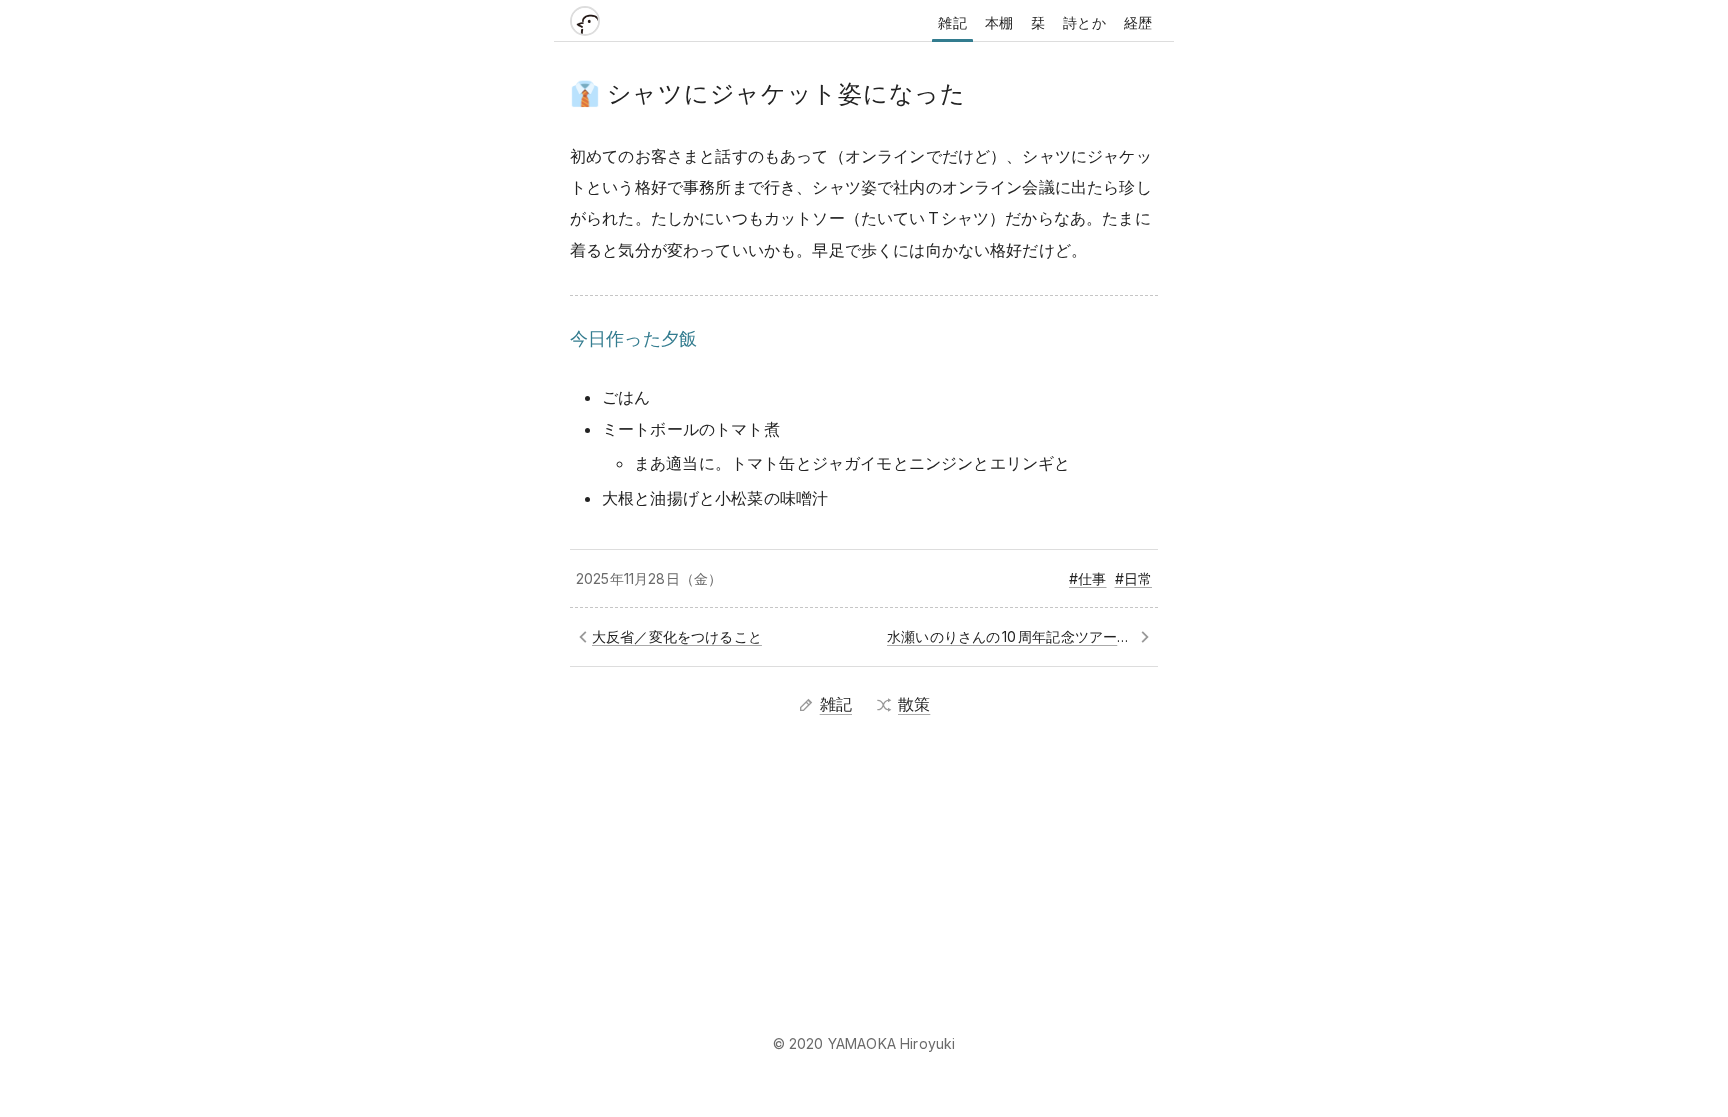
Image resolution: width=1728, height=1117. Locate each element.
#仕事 (1087, 578)
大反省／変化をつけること (677, 636)
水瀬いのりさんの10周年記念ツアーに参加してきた (1019, 636)
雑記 (952, 22)
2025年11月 (612, 578)
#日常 (1133, 578)
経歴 (1138, 22)
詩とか (1084, 22)
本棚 (999, 22)
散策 (914, 704)
